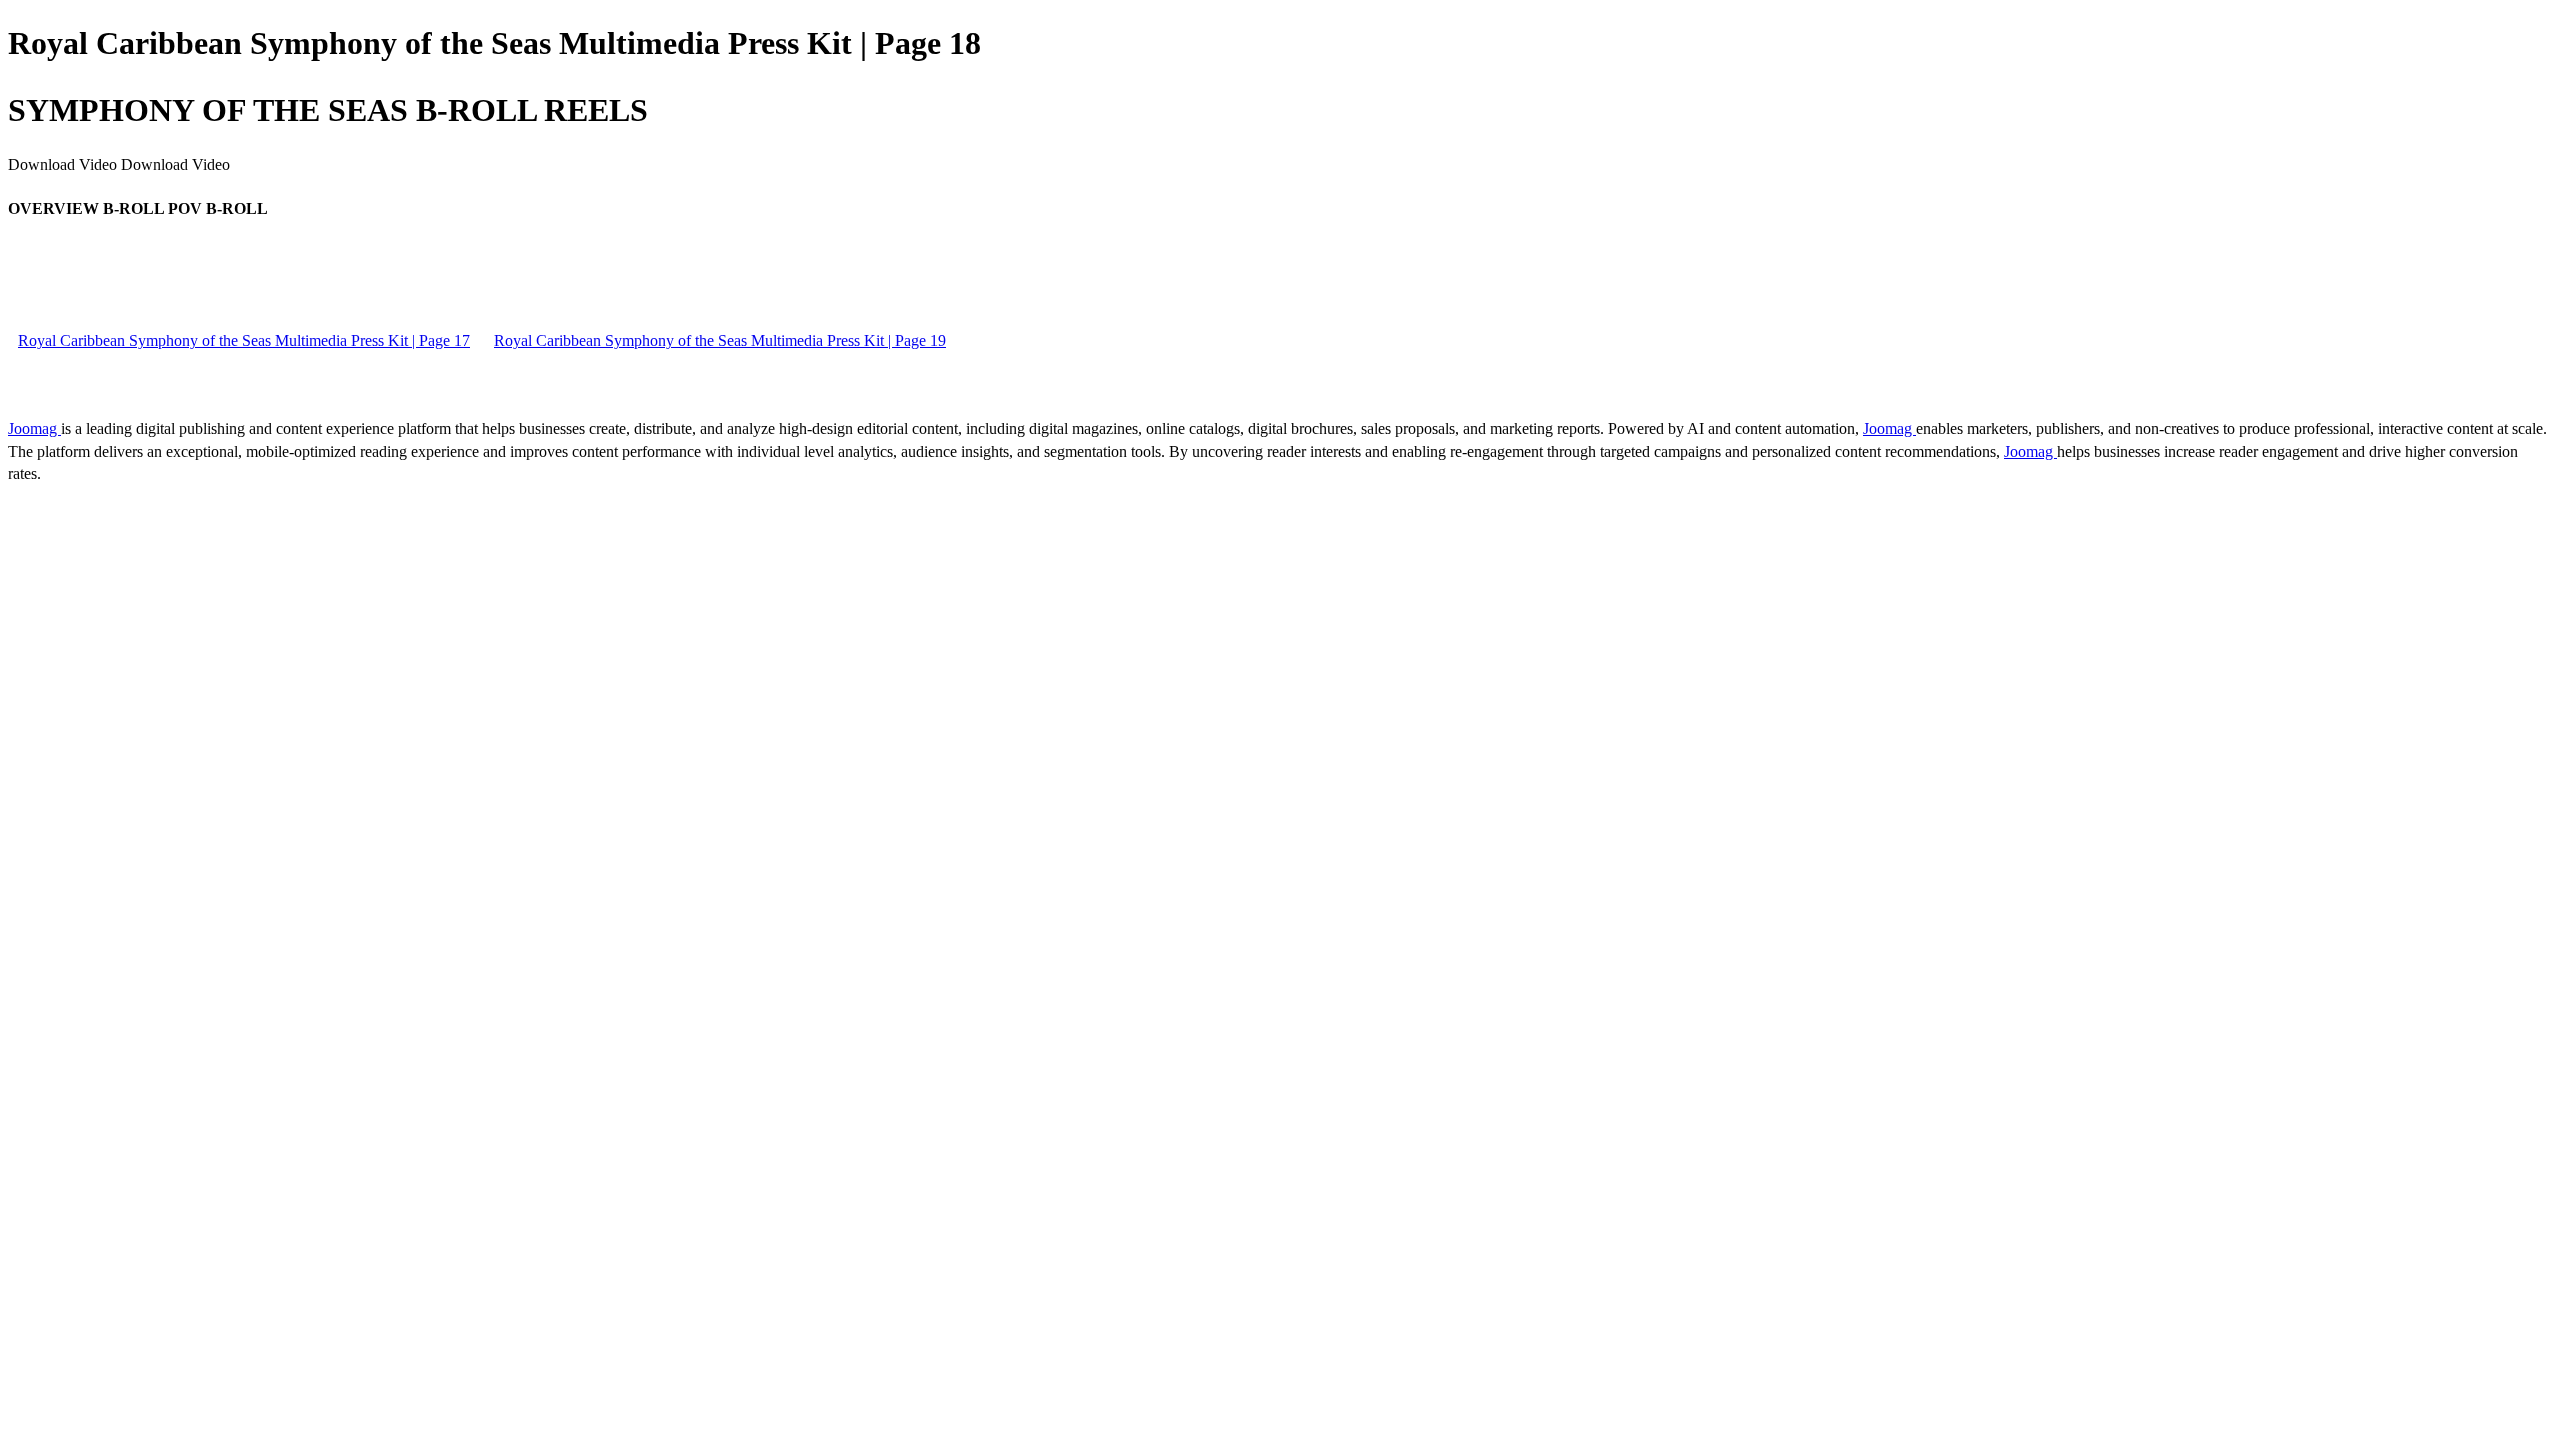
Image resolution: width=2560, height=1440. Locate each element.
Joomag (34, 428)
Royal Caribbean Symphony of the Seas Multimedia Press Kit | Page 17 (244, 340)
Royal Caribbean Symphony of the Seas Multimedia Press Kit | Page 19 (720, 340)
